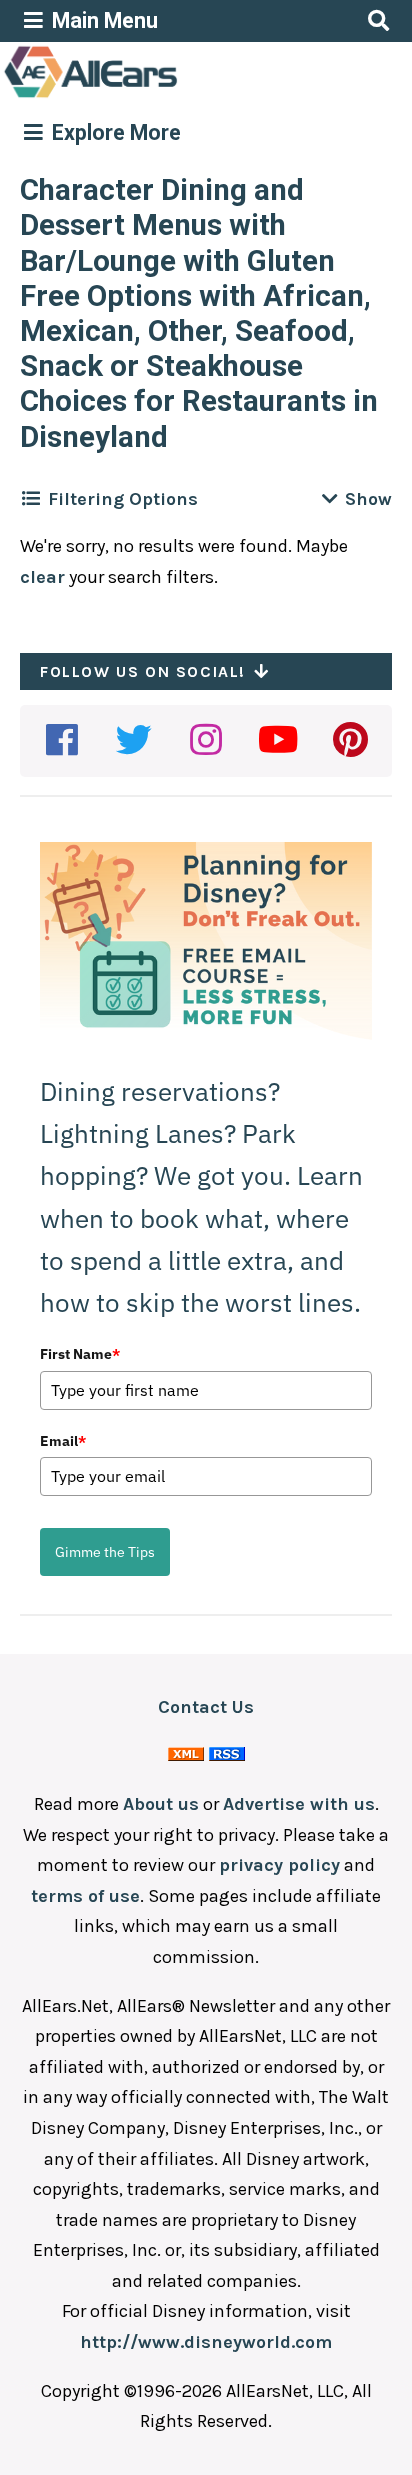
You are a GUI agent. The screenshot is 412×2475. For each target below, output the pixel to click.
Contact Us (206, 1707)
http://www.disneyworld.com (206, 2342)
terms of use (85, 1896)
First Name (80, 1354)
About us (161, 1804)
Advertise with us (299, 1804)
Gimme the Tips (105, 1552)
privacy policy (279, 1865)
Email (63, 1441)
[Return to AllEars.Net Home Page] (153, 96)
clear (42, 577)
